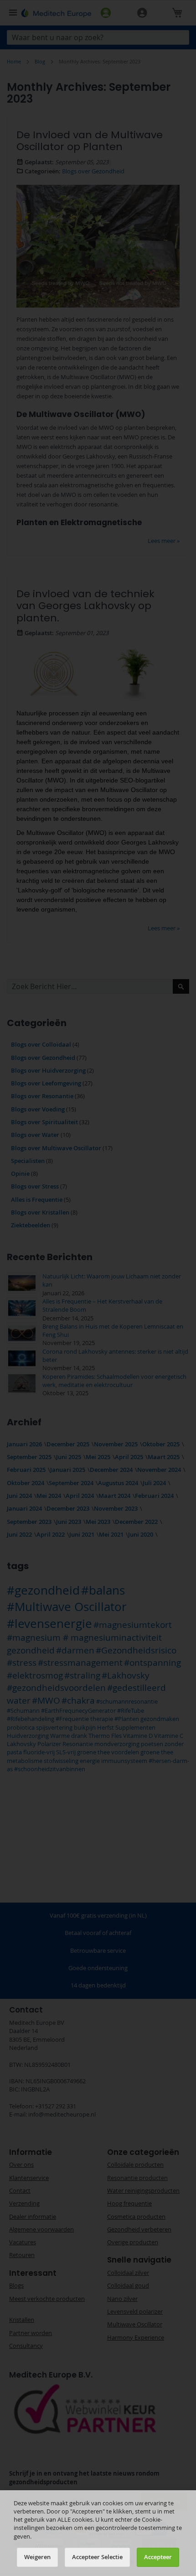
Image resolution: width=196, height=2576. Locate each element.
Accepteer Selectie (97, 2557)
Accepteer (158, 2557)
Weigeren (37, 2557)
